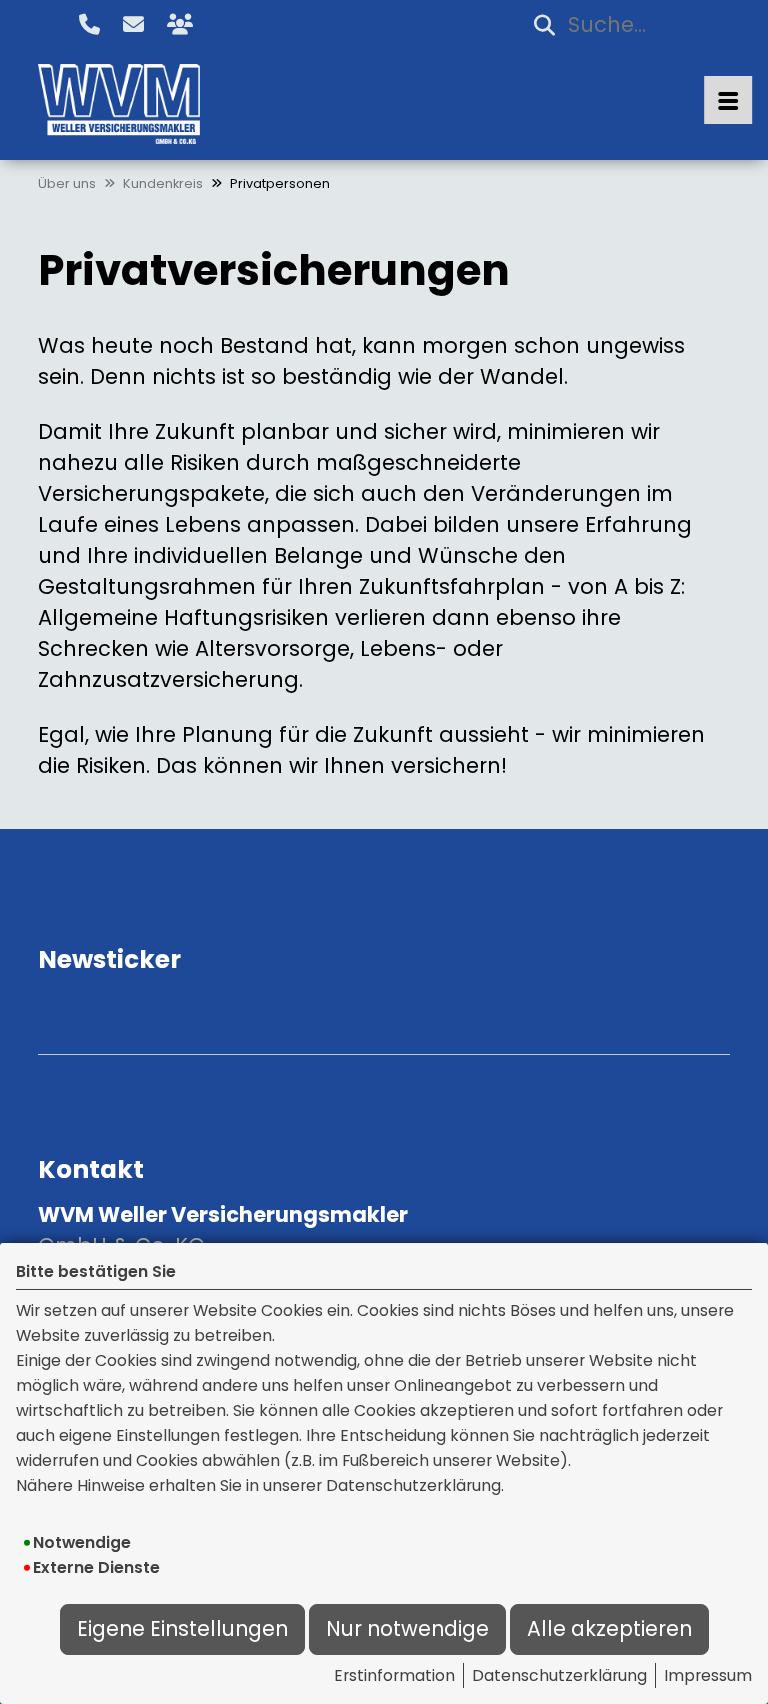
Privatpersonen (280, 183)
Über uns (67, 183)
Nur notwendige (407, 1629)
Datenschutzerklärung (559, 1675)
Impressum (708, 1675)
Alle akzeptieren (609, 1629)
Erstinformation (394, 1675)
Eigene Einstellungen (182, 1629)
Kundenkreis (163, 183)
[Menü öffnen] (728, 100)
